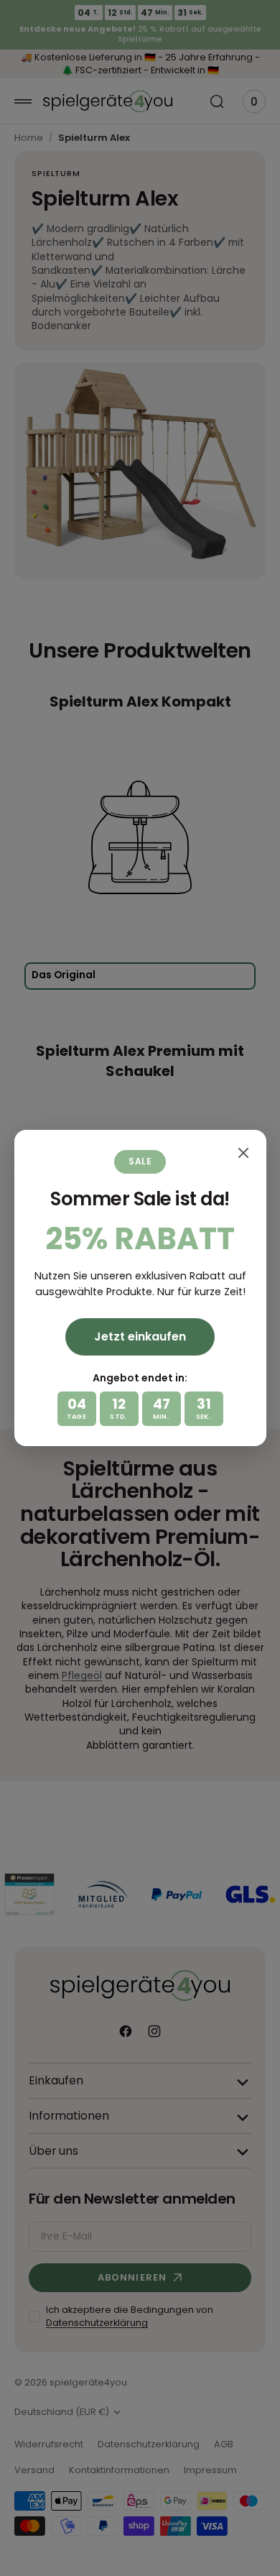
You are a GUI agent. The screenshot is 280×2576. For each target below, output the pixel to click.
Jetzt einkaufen (140, 1337)
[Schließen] (243, 1153)
